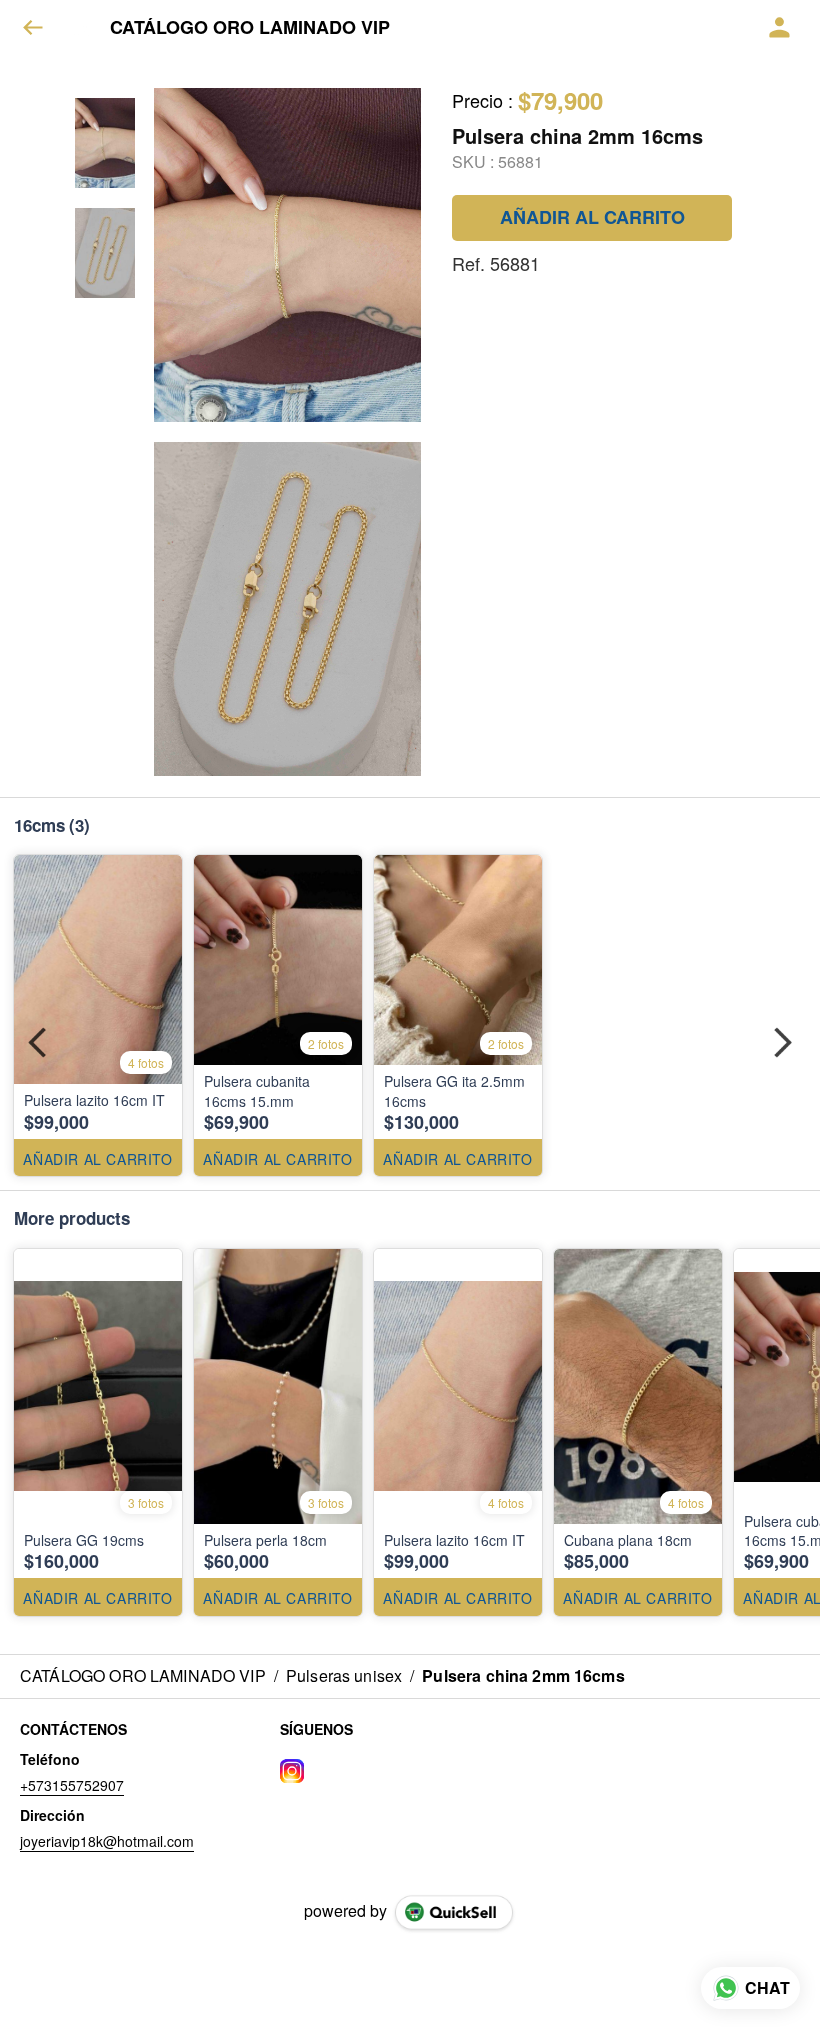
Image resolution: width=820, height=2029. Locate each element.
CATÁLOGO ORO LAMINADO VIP (250, 28)
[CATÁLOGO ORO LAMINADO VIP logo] (85, 28)
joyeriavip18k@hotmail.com (107, 1841)
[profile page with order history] (780, 28)
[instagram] (292, 1771)
